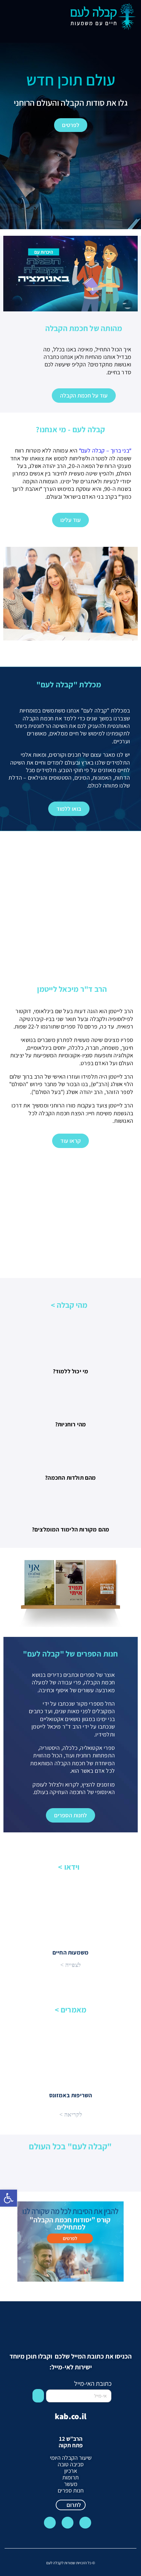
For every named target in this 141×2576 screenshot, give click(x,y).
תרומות (70, 2477)
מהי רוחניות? (70, 1424)
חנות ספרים (71, 2490)
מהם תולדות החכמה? (70, 1478)
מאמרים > (71, 2010)
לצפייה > (70, 1965)
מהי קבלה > (69, 1305)
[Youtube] (50, 2523)
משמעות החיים (70, 1952)
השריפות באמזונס (71, 2095)
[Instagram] (85, 2523)
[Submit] (38, 2396)
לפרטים (71, 125)
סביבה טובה (71, 2464)
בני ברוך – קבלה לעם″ (104, 450)
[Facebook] (68, 2523)
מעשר (71, 2484)
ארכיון (71, 2471)
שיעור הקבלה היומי (71, 2458)
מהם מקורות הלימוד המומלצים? (70, 1529)
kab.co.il (70, 2416)
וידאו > (69, 1867)
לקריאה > (71, 2115)
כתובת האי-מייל (93, 2383)
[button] (9, 11)
